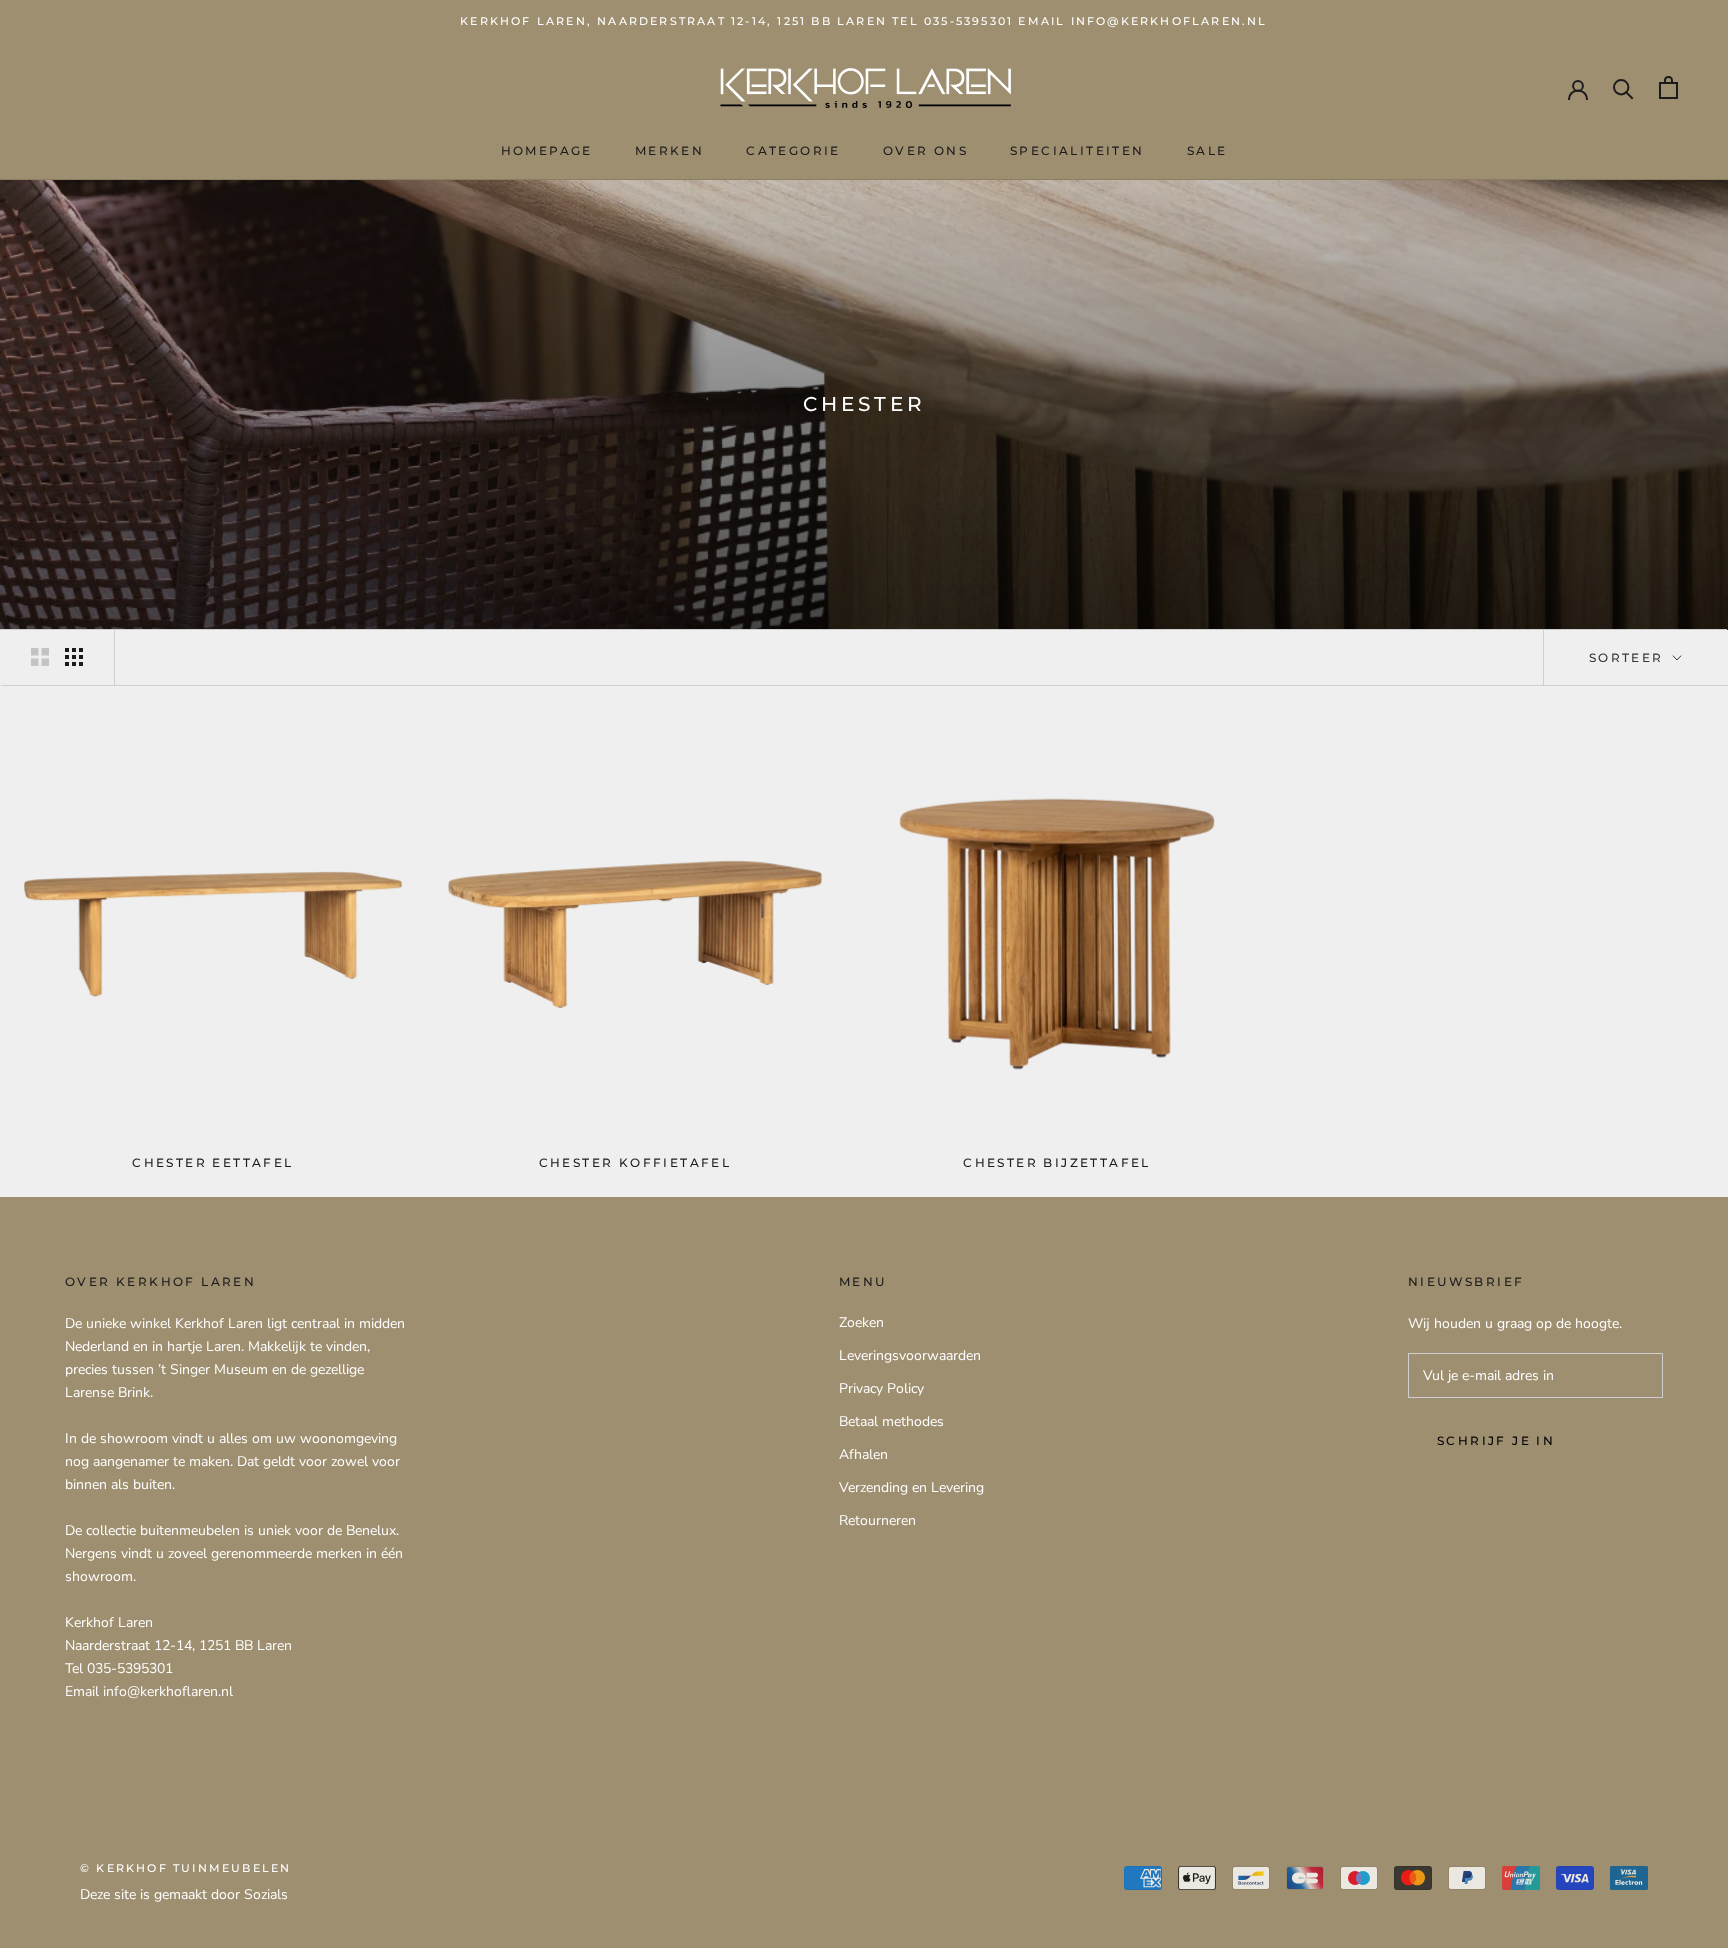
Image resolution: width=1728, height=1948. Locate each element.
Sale (1207, 150)
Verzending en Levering (911, 1487)
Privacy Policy (881, 1388)
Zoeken (861, 1322)
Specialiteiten (1077, 150)
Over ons (925, 150)
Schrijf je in (1496, 1440)
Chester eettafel (212, 1162)
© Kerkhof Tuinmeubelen (185, 1868)
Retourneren (877, 1520)
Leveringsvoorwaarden (910, 1355)
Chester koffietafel (635, 1162)
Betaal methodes (891, 1421)
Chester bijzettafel (1057, 1162)
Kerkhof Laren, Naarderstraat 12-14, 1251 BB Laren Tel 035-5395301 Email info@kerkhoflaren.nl (863, 21)
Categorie (793, 150)
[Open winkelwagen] (1668, 87)
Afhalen (863, 1454)
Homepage (547, 150)
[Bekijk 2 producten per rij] (40, 657)
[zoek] (1623, 87)
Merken (669, 150)
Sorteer (1629, 657)
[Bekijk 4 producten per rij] (74, 657)
